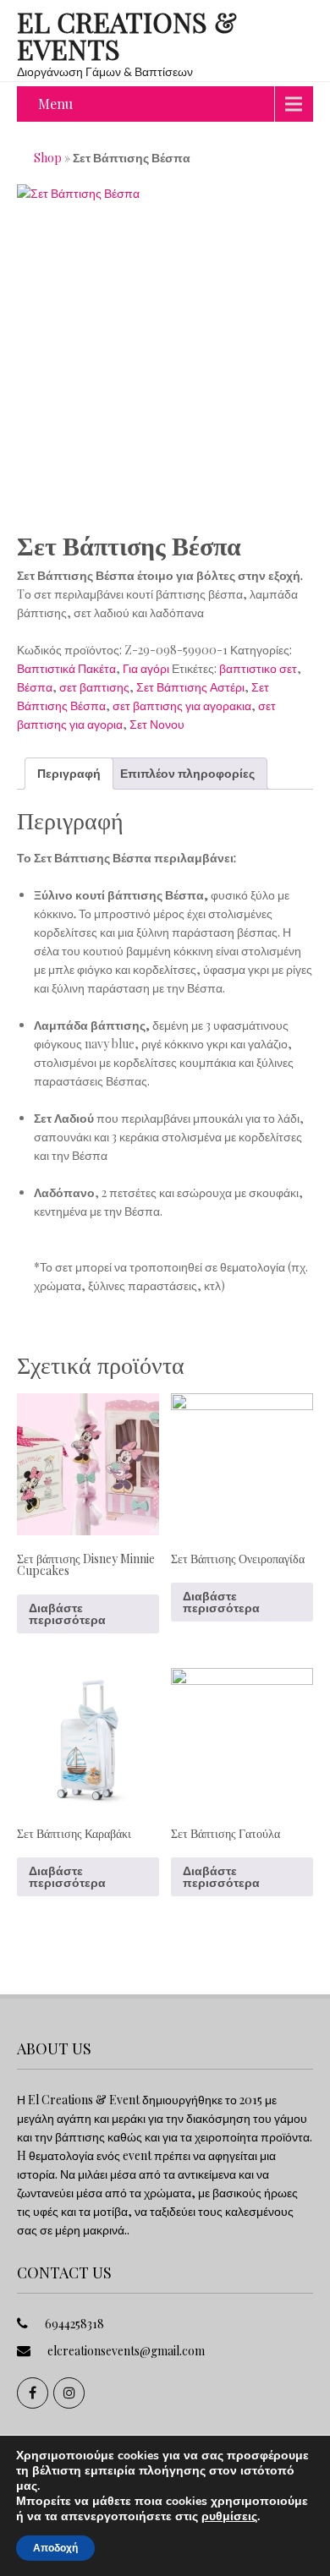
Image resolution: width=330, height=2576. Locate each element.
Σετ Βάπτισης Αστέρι (190, 687)
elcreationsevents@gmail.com (126, 2351)
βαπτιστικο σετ (258, 668)
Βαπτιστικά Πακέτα (66, 668)
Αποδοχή (55, 2548)
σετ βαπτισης (94, 687)
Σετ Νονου (157, 724)
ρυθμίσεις (229, 2517)
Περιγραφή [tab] (69, 773)
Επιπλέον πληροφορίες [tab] (187, 773)
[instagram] (69, 2393)
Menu (55, 104)
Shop (48, 158)
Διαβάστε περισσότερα (67, 1613)
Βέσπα (35, 687)
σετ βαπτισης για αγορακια (182, 706)
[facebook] (33, 2393)
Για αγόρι (146, 668)
